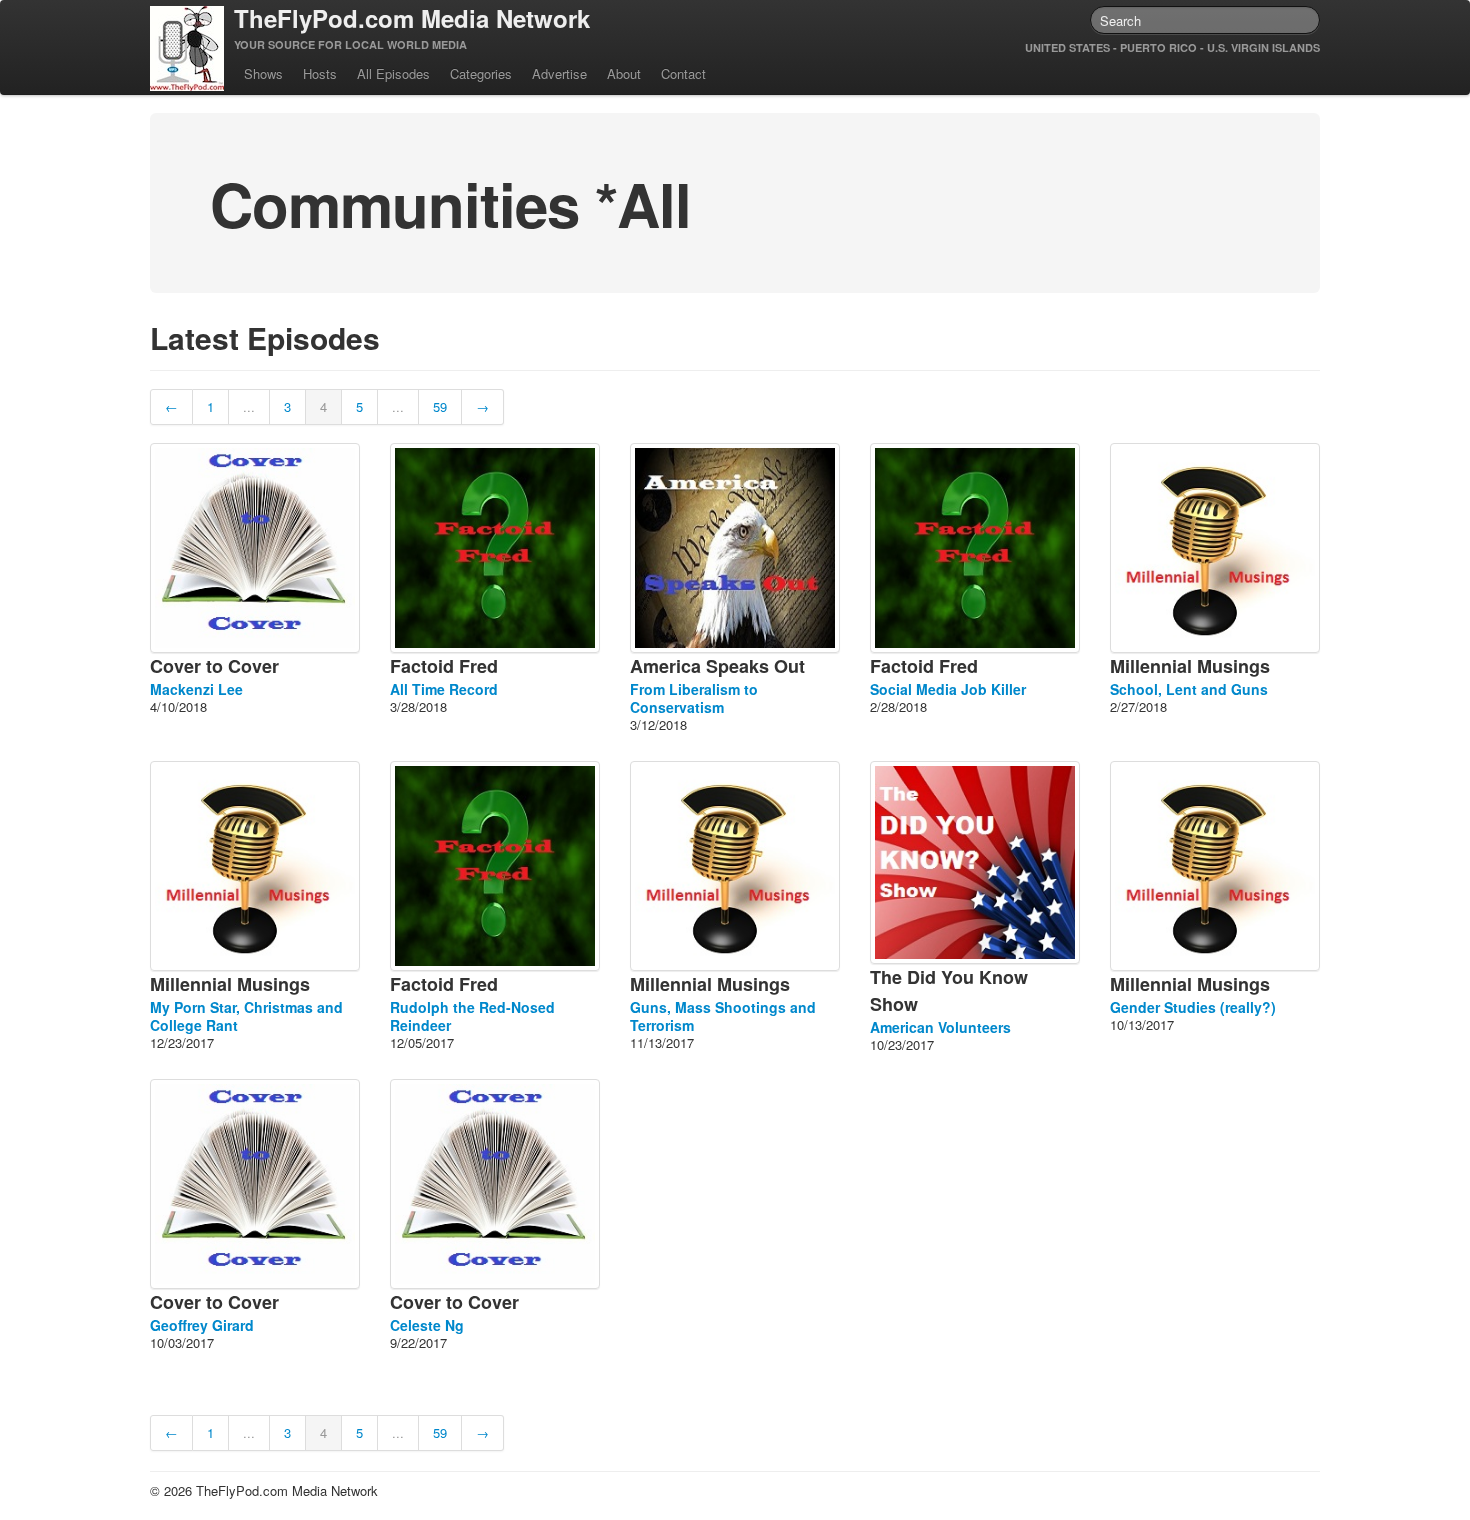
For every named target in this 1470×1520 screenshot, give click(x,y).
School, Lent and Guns (1189, 689)
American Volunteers (940, 1027)
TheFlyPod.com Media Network (412, 18)
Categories (481, 73)
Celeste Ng (427, 1325)
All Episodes (393, 73)
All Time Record (444, 689)
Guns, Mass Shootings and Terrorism (723, 1016)
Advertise (559, 73)
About (624, 73)
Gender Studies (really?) (1193, 1007)
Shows (263, 73)
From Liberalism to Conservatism (694, 698)
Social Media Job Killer (948, 689)
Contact (683, 73)
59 (440, 406)
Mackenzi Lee (196, 689)
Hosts (320, 73)
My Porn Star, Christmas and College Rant (246, 1016)
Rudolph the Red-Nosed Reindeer (472, 1016)
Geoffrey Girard (202, 1325)
